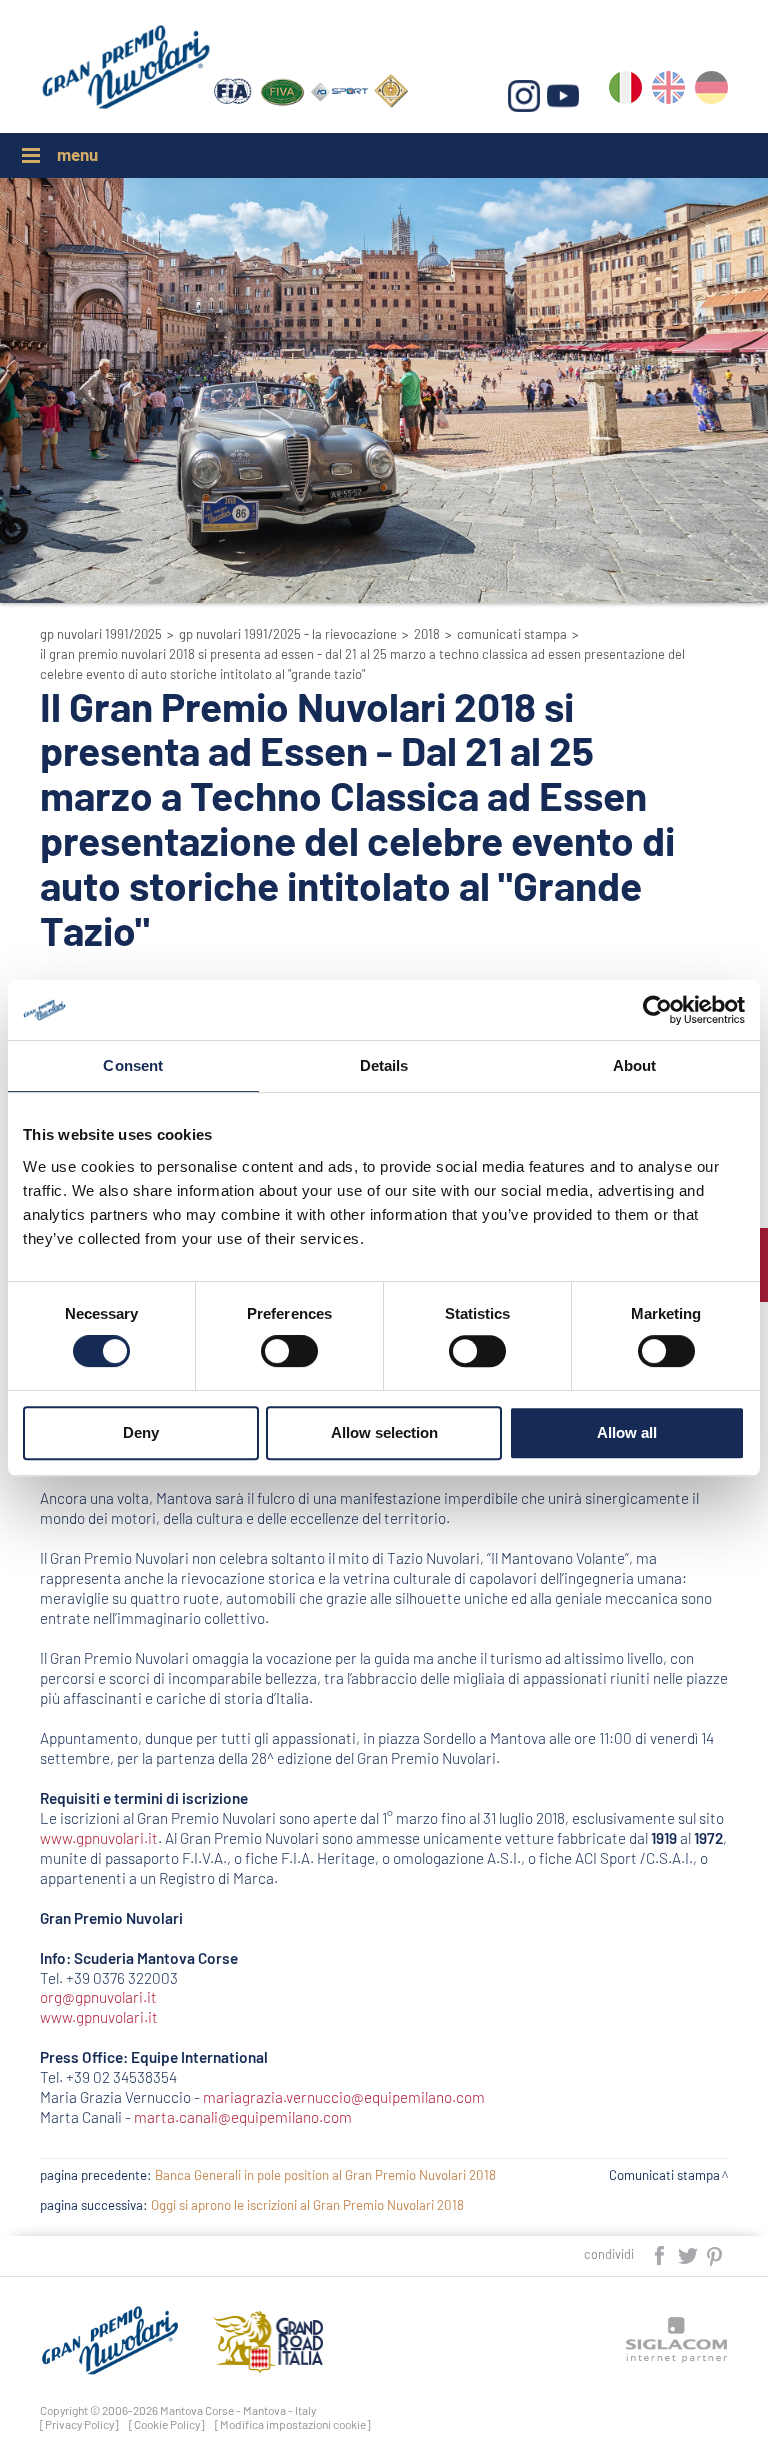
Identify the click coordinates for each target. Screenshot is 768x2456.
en (668, 91)
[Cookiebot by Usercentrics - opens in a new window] (657, 1010)
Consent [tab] (133, 1065)
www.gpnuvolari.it (99, 1838)
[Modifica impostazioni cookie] (293, 2424)
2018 (427, 634)
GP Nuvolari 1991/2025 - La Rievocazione (288, 634)
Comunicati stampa (512, 634)
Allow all (627, 1432)
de (711, 91)
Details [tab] (384, 1065)
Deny (141, 1432)
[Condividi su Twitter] (689, 2253)
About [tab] (635, 1065)
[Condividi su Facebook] (661, 2253)
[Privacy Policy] (79, 2424)
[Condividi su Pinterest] (715, 2253)
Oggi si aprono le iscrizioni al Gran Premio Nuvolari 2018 (307, 2205)
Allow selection (384, 1432)
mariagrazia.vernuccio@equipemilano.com (344, 2097)
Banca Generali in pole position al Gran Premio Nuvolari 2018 (325, 2175)
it (625, 91)
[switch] (289, 1351)
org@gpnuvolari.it (98, 1997)
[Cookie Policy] (167, 2424)
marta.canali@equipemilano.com (243, 2117)
